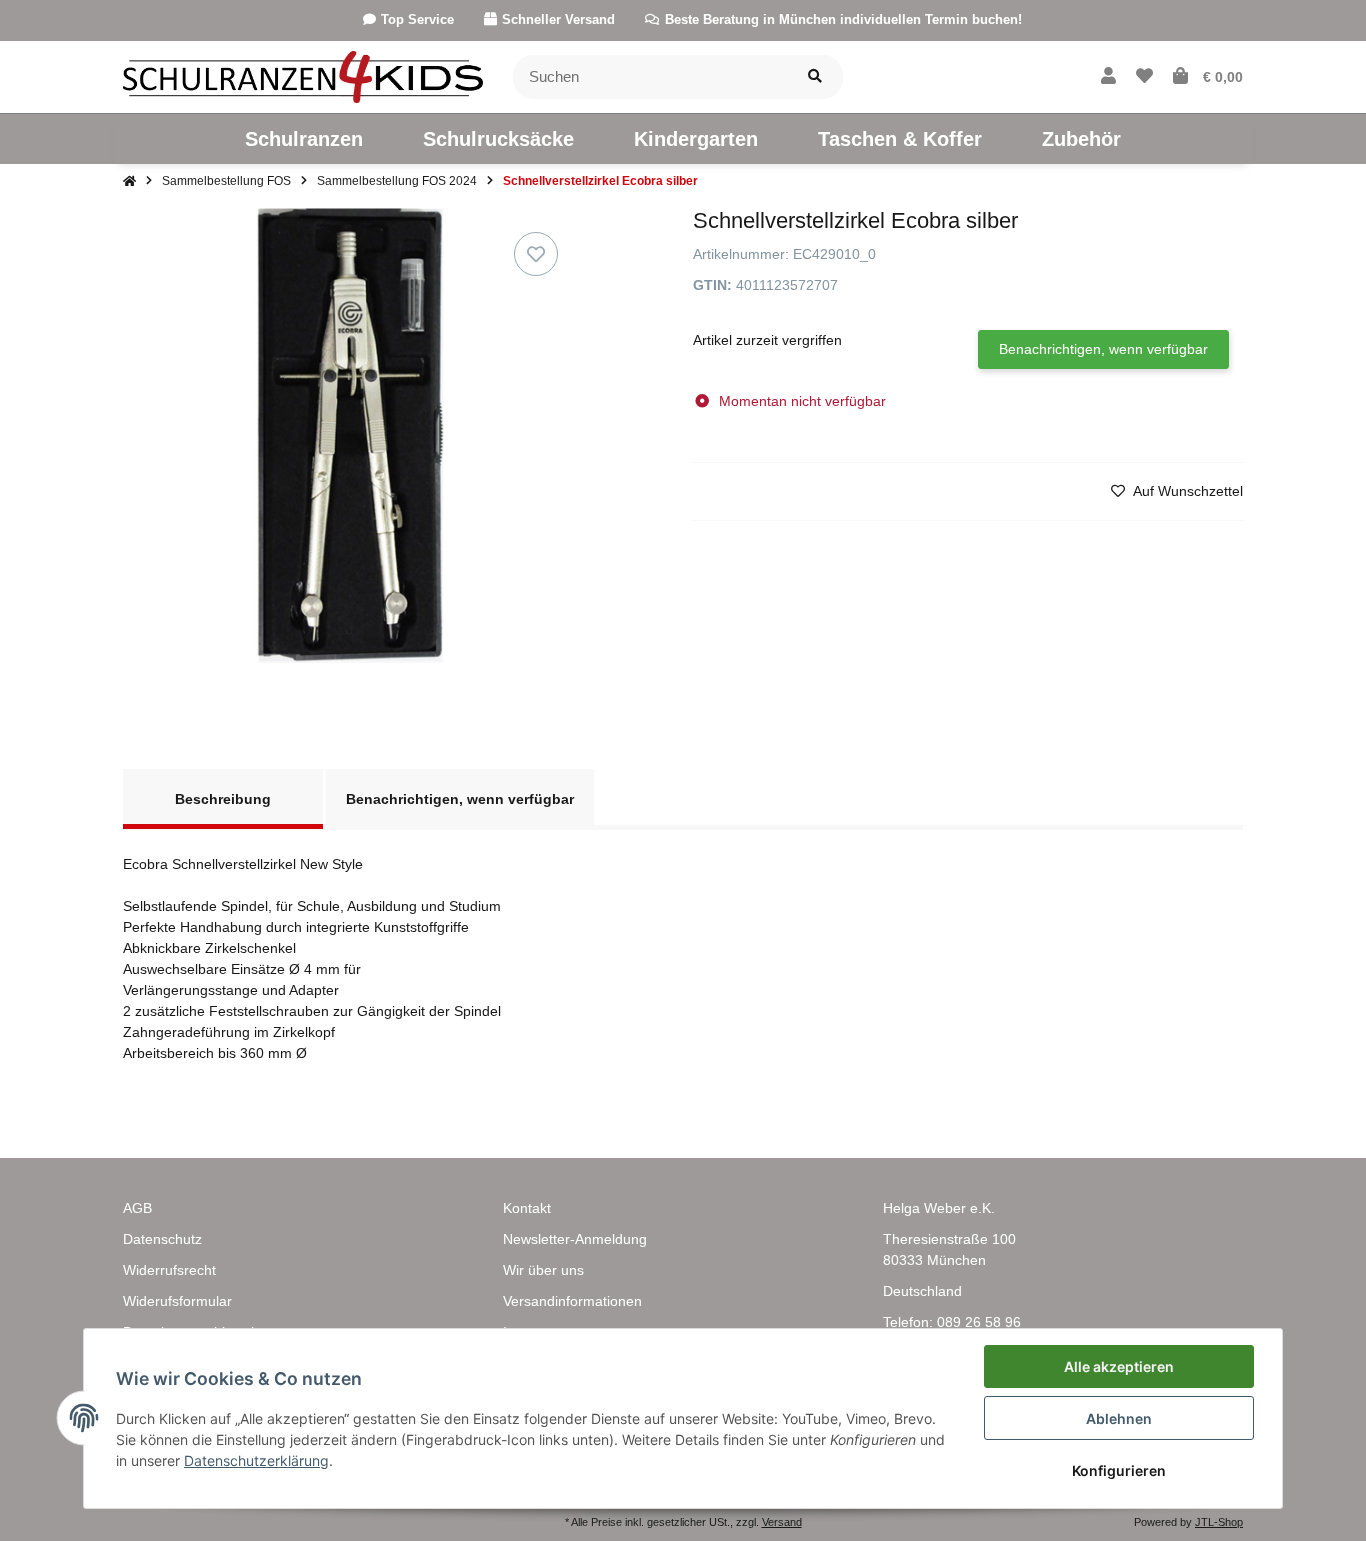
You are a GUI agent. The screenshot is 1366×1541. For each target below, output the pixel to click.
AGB (137, 1208)
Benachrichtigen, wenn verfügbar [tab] (460, 799)
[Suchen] (815, 77)
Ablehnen (1119, 1418)
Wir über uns (543, 1270)
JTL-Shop (1219, 1522)
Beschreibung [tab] (223, 799)
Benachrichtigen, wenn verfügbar (1103, 349)
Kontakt (527, 1208)
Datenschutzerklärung (256, 1460)
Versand (782, 1522)
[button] (1108, 77)
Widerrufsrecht (169, 1270)
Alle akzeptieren (1119, 1366)
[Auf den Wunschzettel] (536, 254)
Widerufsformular (177, 1301)
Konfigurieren (1119, 1470)
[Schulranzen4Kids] (303, 76)
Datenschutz (162, 1239)
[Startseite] (129, 181)
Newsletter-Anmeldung (575, 1239)
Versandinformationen (572, 1301)
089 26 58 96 (979, 1322)
